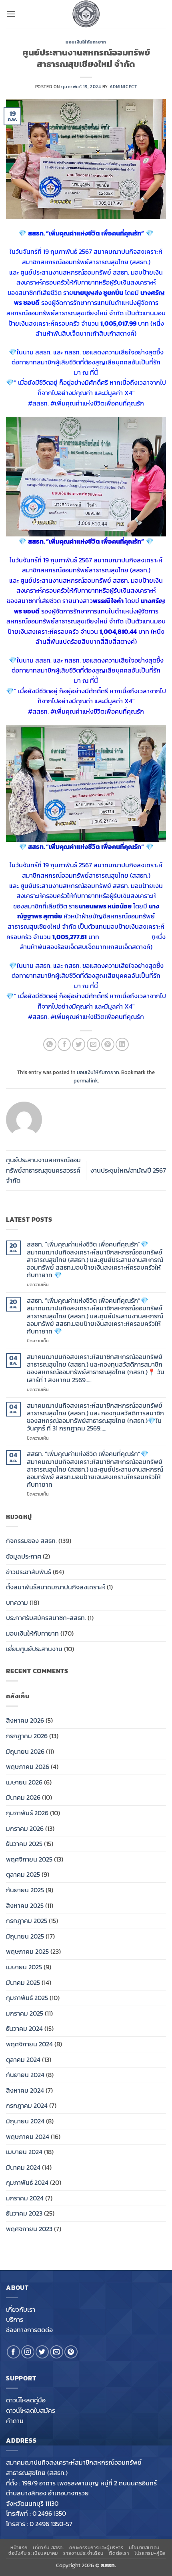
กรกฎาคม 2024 (27, 2105)
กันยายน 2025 (25, 1890)
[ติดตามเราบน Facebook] (13, 2352)
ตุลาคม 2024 (23, 2060)
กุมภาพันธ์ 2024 (27, 2182)
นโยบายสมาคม (144, 2548)
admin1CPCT (123, 87)
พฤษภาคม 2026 (28, 1767)
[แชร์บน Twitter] (79, 1044)
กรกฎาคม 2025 (27, 1921)
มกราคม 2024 (25, 2198)
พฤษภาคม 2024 (28, 2137)
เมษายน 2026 (24, 1782)
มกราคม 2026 (25, 1828)
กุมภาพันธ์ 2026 (27, 1813)
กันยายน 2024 (25, 2075)
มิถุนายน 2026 (25, 1751)
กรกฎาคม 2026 (27, 1736)
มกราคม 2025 (25, 2013)
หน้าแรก (19, 2548)
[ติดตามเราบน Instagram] (28, 2352)
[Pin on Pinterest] (108, 1044)
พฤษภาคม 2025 (27, 1951)
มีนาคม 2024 (23, 2167)
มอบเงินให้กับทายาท (86, 42)
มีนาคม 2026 (23, 1797)
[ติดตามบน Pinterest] (71, 2352)
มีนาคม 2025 (23, 1982)
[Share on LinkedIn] (122, 1044)
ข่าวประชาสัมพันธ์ (29, 1572)
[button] (11, 14)
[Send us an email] (57, 2352)
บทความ (17, 1603)
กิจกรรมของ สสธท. (31, 1541)
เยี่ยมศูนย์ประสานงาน (34, 1649)
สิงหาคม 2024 (25, 2090)
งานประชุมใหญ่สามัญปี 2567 (128, 1170)
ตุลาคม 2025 (23, 1874)
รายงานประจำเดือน (83, 2553)
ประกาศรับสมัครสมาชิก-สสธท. (46, 1618)
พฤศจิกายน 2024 (29, 2044)
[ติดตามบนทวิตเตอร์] (42, 2352)
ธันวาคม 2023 (24, 2213)
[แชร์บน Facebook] (64, 1044)
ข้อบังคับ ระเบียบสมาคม (33, 2553)
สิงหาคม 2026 (25, 1720)
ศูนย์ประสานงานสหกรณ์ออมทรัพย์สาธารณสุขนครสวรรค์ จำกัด (43, 1170)
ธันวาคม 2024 (24, 2028)
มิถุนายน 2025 (25, 1936)
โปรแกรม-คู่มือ (150, 2553)
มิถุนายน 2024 (25, 2121)
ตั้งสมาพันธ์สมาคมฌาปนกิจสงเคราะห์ (56, 1587)
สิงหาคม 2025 (25, 1905)
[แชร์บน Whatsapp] (50, 1044)
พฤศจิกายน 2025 (29, 1859)
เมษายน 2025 (24, 1967)
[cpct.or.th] (86, 14)
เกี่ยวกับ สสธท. (48, 2548)
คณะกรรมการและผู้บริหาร (96, 2548)
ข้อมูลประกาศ (24, 1556)
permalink (86, 1081)
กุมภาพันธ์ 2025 (27, 1998)
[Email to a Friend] (93, 1044)
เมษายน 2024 (24, 2152)
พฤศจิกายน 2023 (29, 2229)
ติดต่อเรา (119, 2553)
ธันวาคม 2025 (24, 1844)
